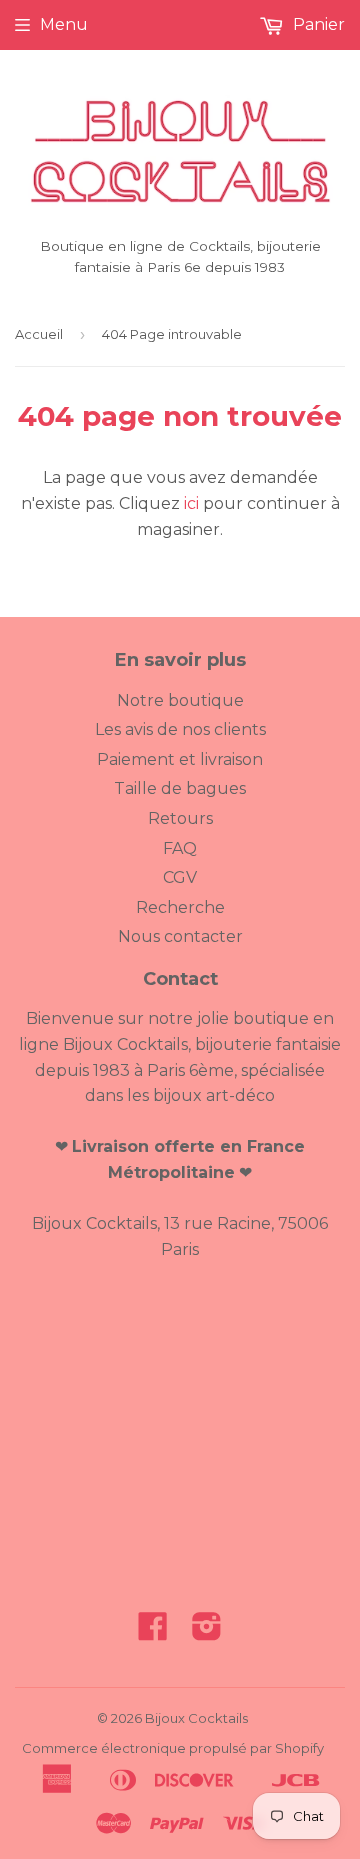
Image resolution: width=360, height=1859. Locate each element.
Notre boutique (180, 700)
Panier (317, 24)
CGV (180, 877)
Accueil (39, 334)
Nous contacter (180, 936)
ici (191, 503)
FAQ (180, 848)
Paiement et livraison (180, 759)
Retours (180, 818)
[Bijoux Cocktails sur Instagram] (207, 1632)
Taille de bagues (180, 788)
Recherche (180, 907)
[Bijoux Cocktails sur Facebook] (153, 1632)
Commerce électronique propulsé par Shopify (173, 1748)
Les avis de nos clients (180, 729)
